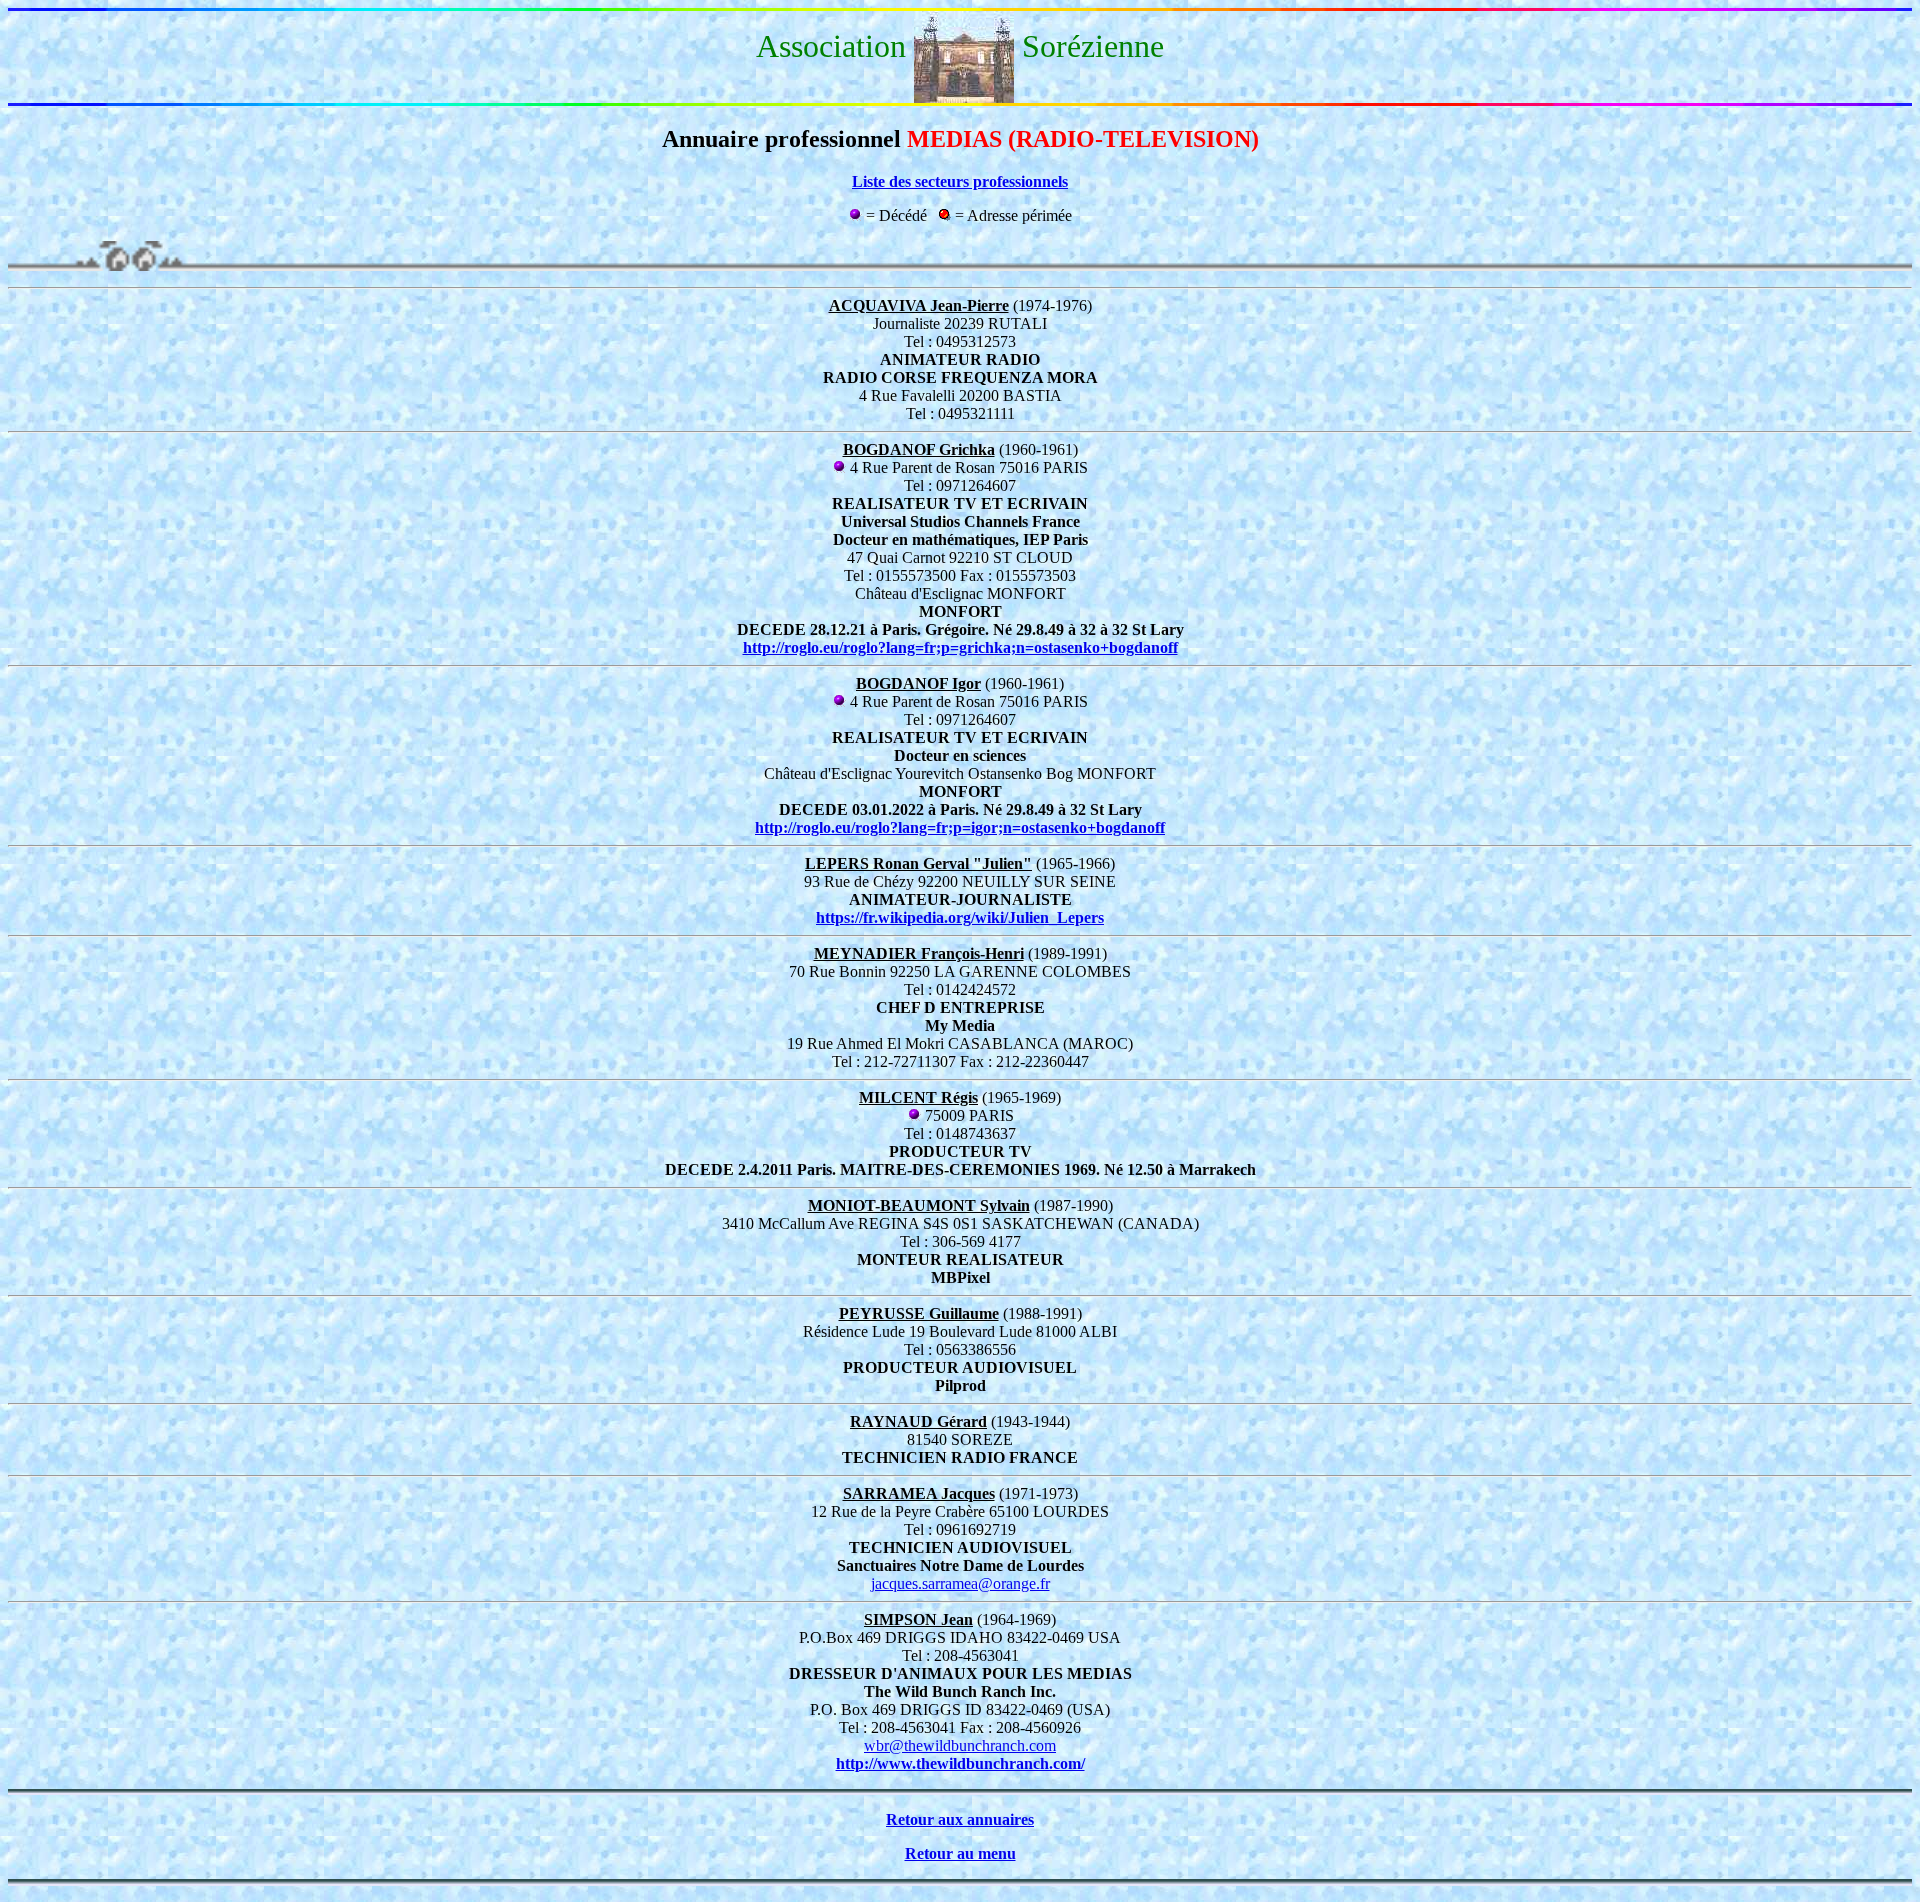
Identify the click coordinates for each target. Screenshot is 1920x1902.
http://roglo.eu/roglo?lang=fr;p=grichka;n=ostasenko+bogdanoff (960, 647)
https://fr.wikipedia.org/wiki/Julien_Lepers (960, 917)
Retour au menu (960, 1853)
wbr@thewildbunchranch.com (960, 1745)
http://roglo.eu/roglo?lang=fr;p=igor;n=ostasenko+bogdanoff (960, 827)
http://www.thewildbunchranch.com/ (960, 1763)
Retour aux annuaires (960, 1819)
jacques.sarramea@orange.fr (960, 1583)
